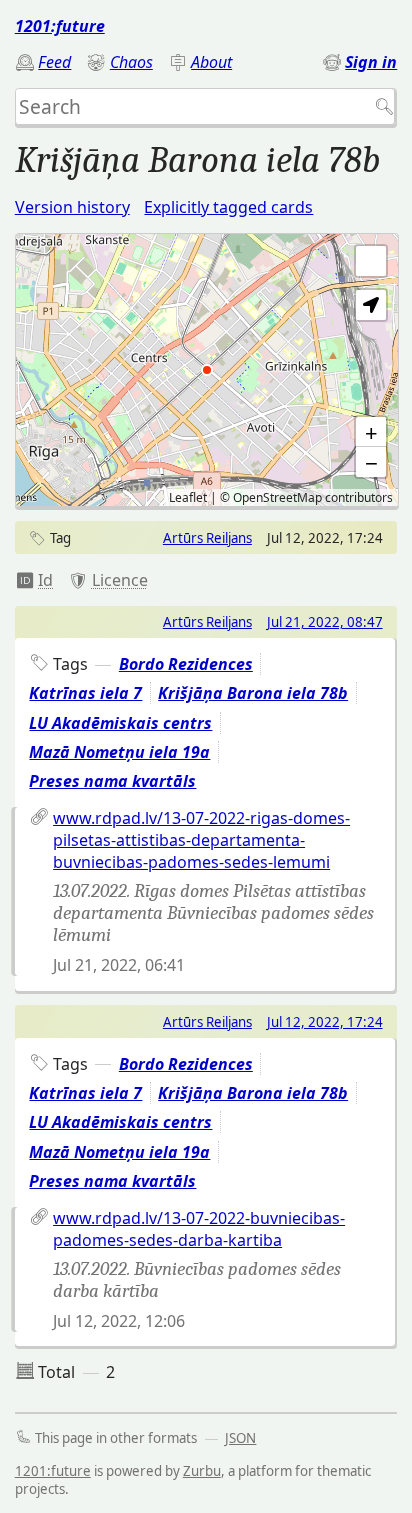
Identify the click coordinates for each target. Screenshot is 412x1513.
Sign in (371, 62)
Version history (72, 207)
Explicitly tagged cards (228, 207)
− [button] (371, 462)
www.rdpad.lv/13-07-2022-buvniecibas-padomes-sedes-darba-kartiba (199, 1229)
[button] (371, 305)
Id (45, 580)
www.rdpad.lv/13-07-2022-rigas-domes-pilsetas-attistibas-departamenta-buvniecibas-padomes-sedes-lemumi (201, 840)
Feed (54, 62)
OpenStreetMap (277, 497)
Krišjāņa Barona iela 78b (253, 693)
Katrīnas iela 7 (85, 693)
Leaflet (188, 497)
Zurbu (202, 1471)
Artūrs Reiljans (207, 538)
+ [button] (371, 432)
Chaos (131, 62)
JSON (240, 1438)
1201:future (60, 26)
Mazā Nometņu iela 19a (119, 752)
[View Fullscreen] (371, 261)
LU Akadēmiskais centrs (120, 723)
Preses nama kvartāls (112, 781)
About (211, 62)
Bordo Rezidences (186, 664)
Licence (120, 580)
